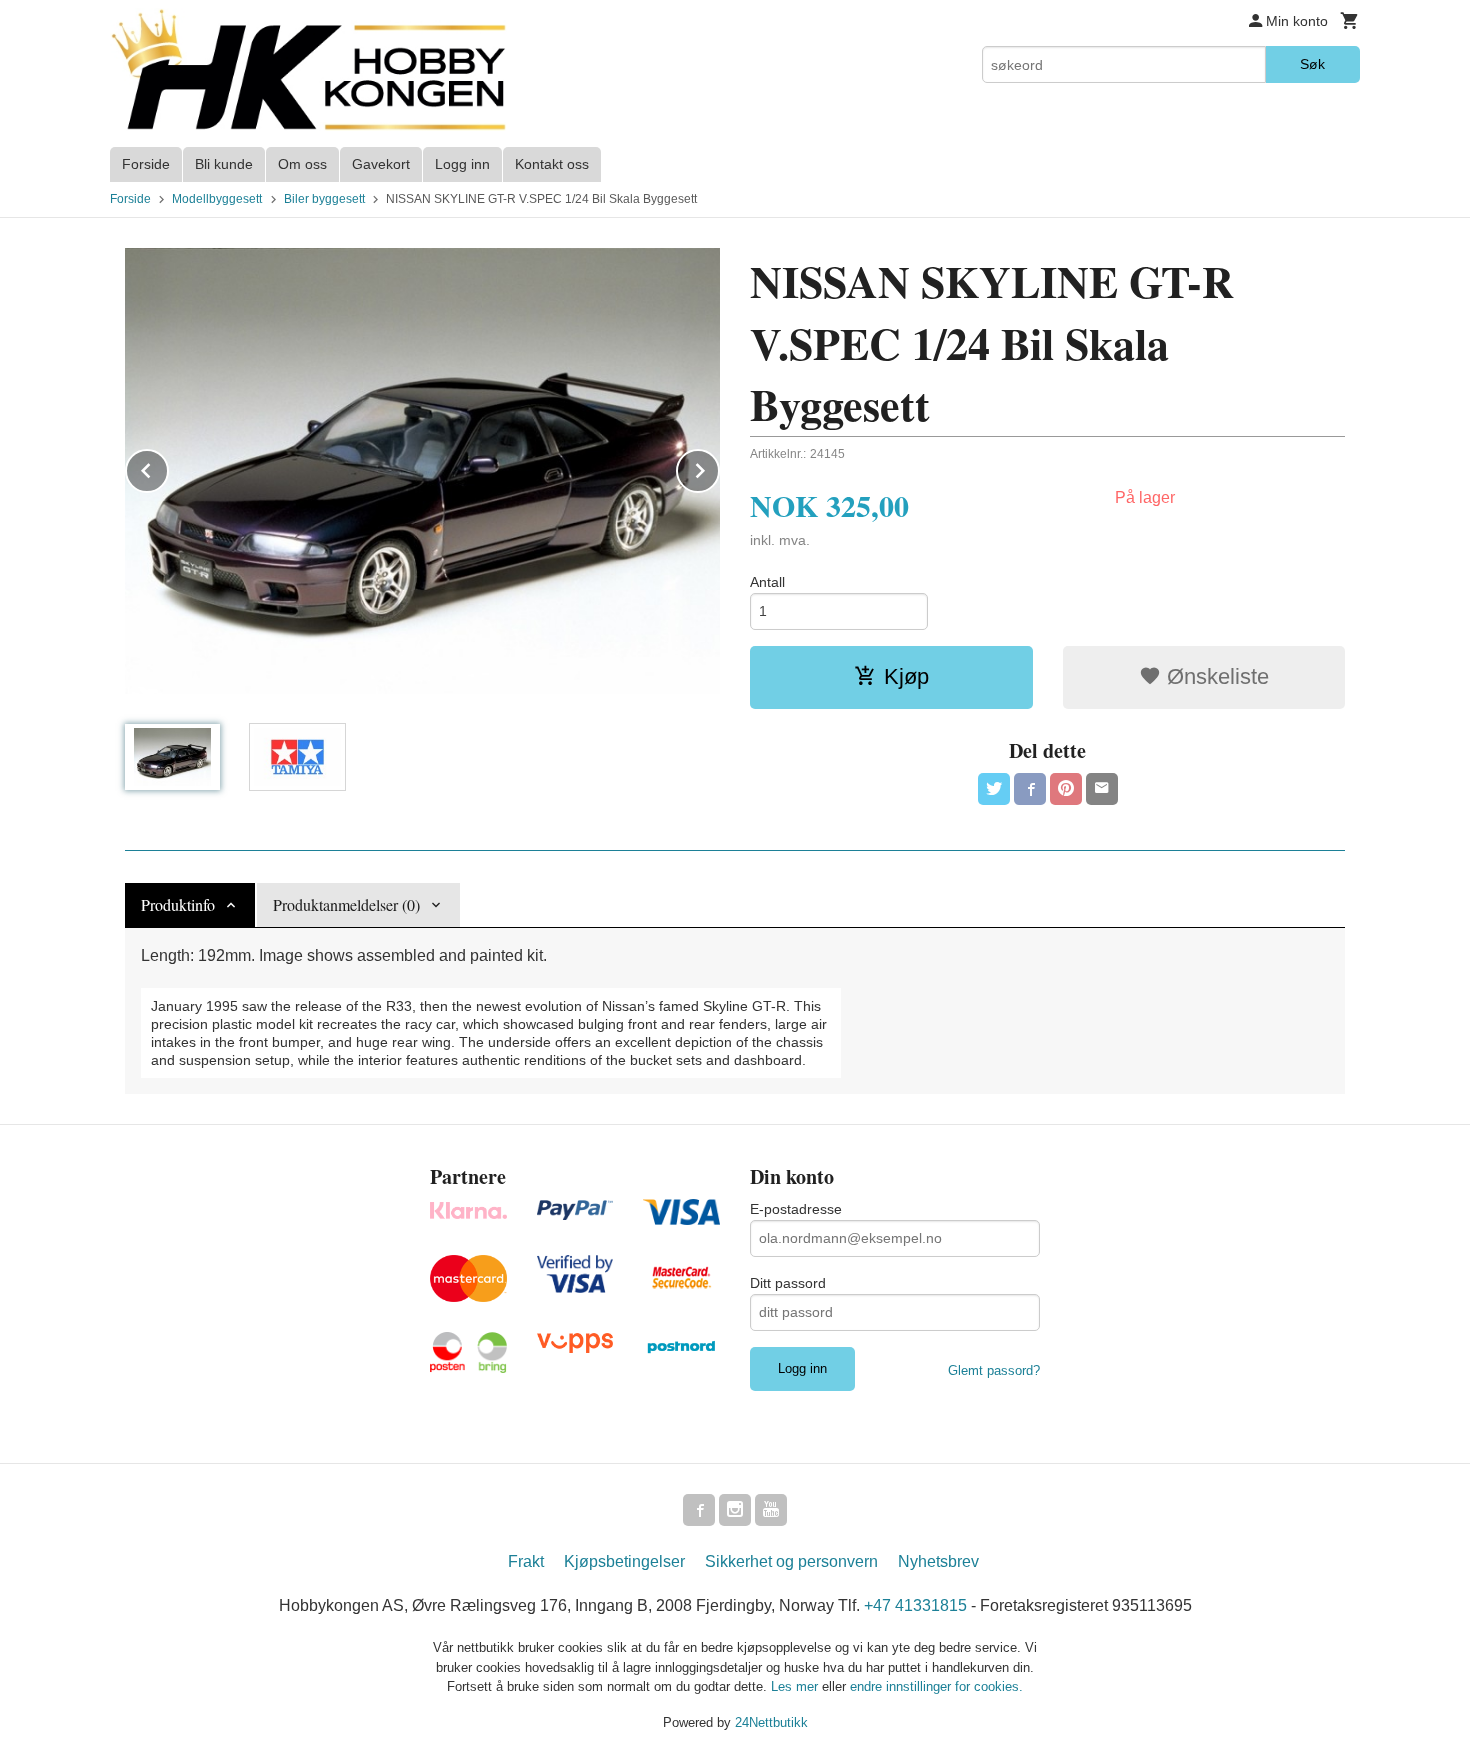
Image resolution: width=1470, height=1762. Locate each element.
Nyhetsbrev (938, 1561)
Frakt (526, 1561)
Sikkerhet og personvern (791, 1561)
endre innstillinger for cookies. (936, 1686)
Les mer (796, 1686)
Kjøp (906, 676)
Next (719, 467)
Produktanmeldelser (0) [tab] (346, 904)
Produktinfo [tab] (178, 904)
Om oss (302, 164)
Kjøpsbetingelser (624, 1561)
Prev (168, 467)
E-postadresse (796, 1209)
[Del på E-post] (1102, 789)
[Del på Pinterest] (1066, 789)
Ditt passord (788, 1283)
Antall (767, 582)
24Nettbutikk (771, 1722)
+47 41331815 (915, 1605)
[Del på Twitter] (994, 789)
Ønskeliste (1215, 676)
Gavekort (381, 164)
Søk (1312, 64)
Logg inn (462, 164)
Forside (146, 164)
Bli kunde (224, 164)
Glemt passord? (994, 1370)
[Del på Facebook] (1030, 789)
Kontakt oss (552, 164)
